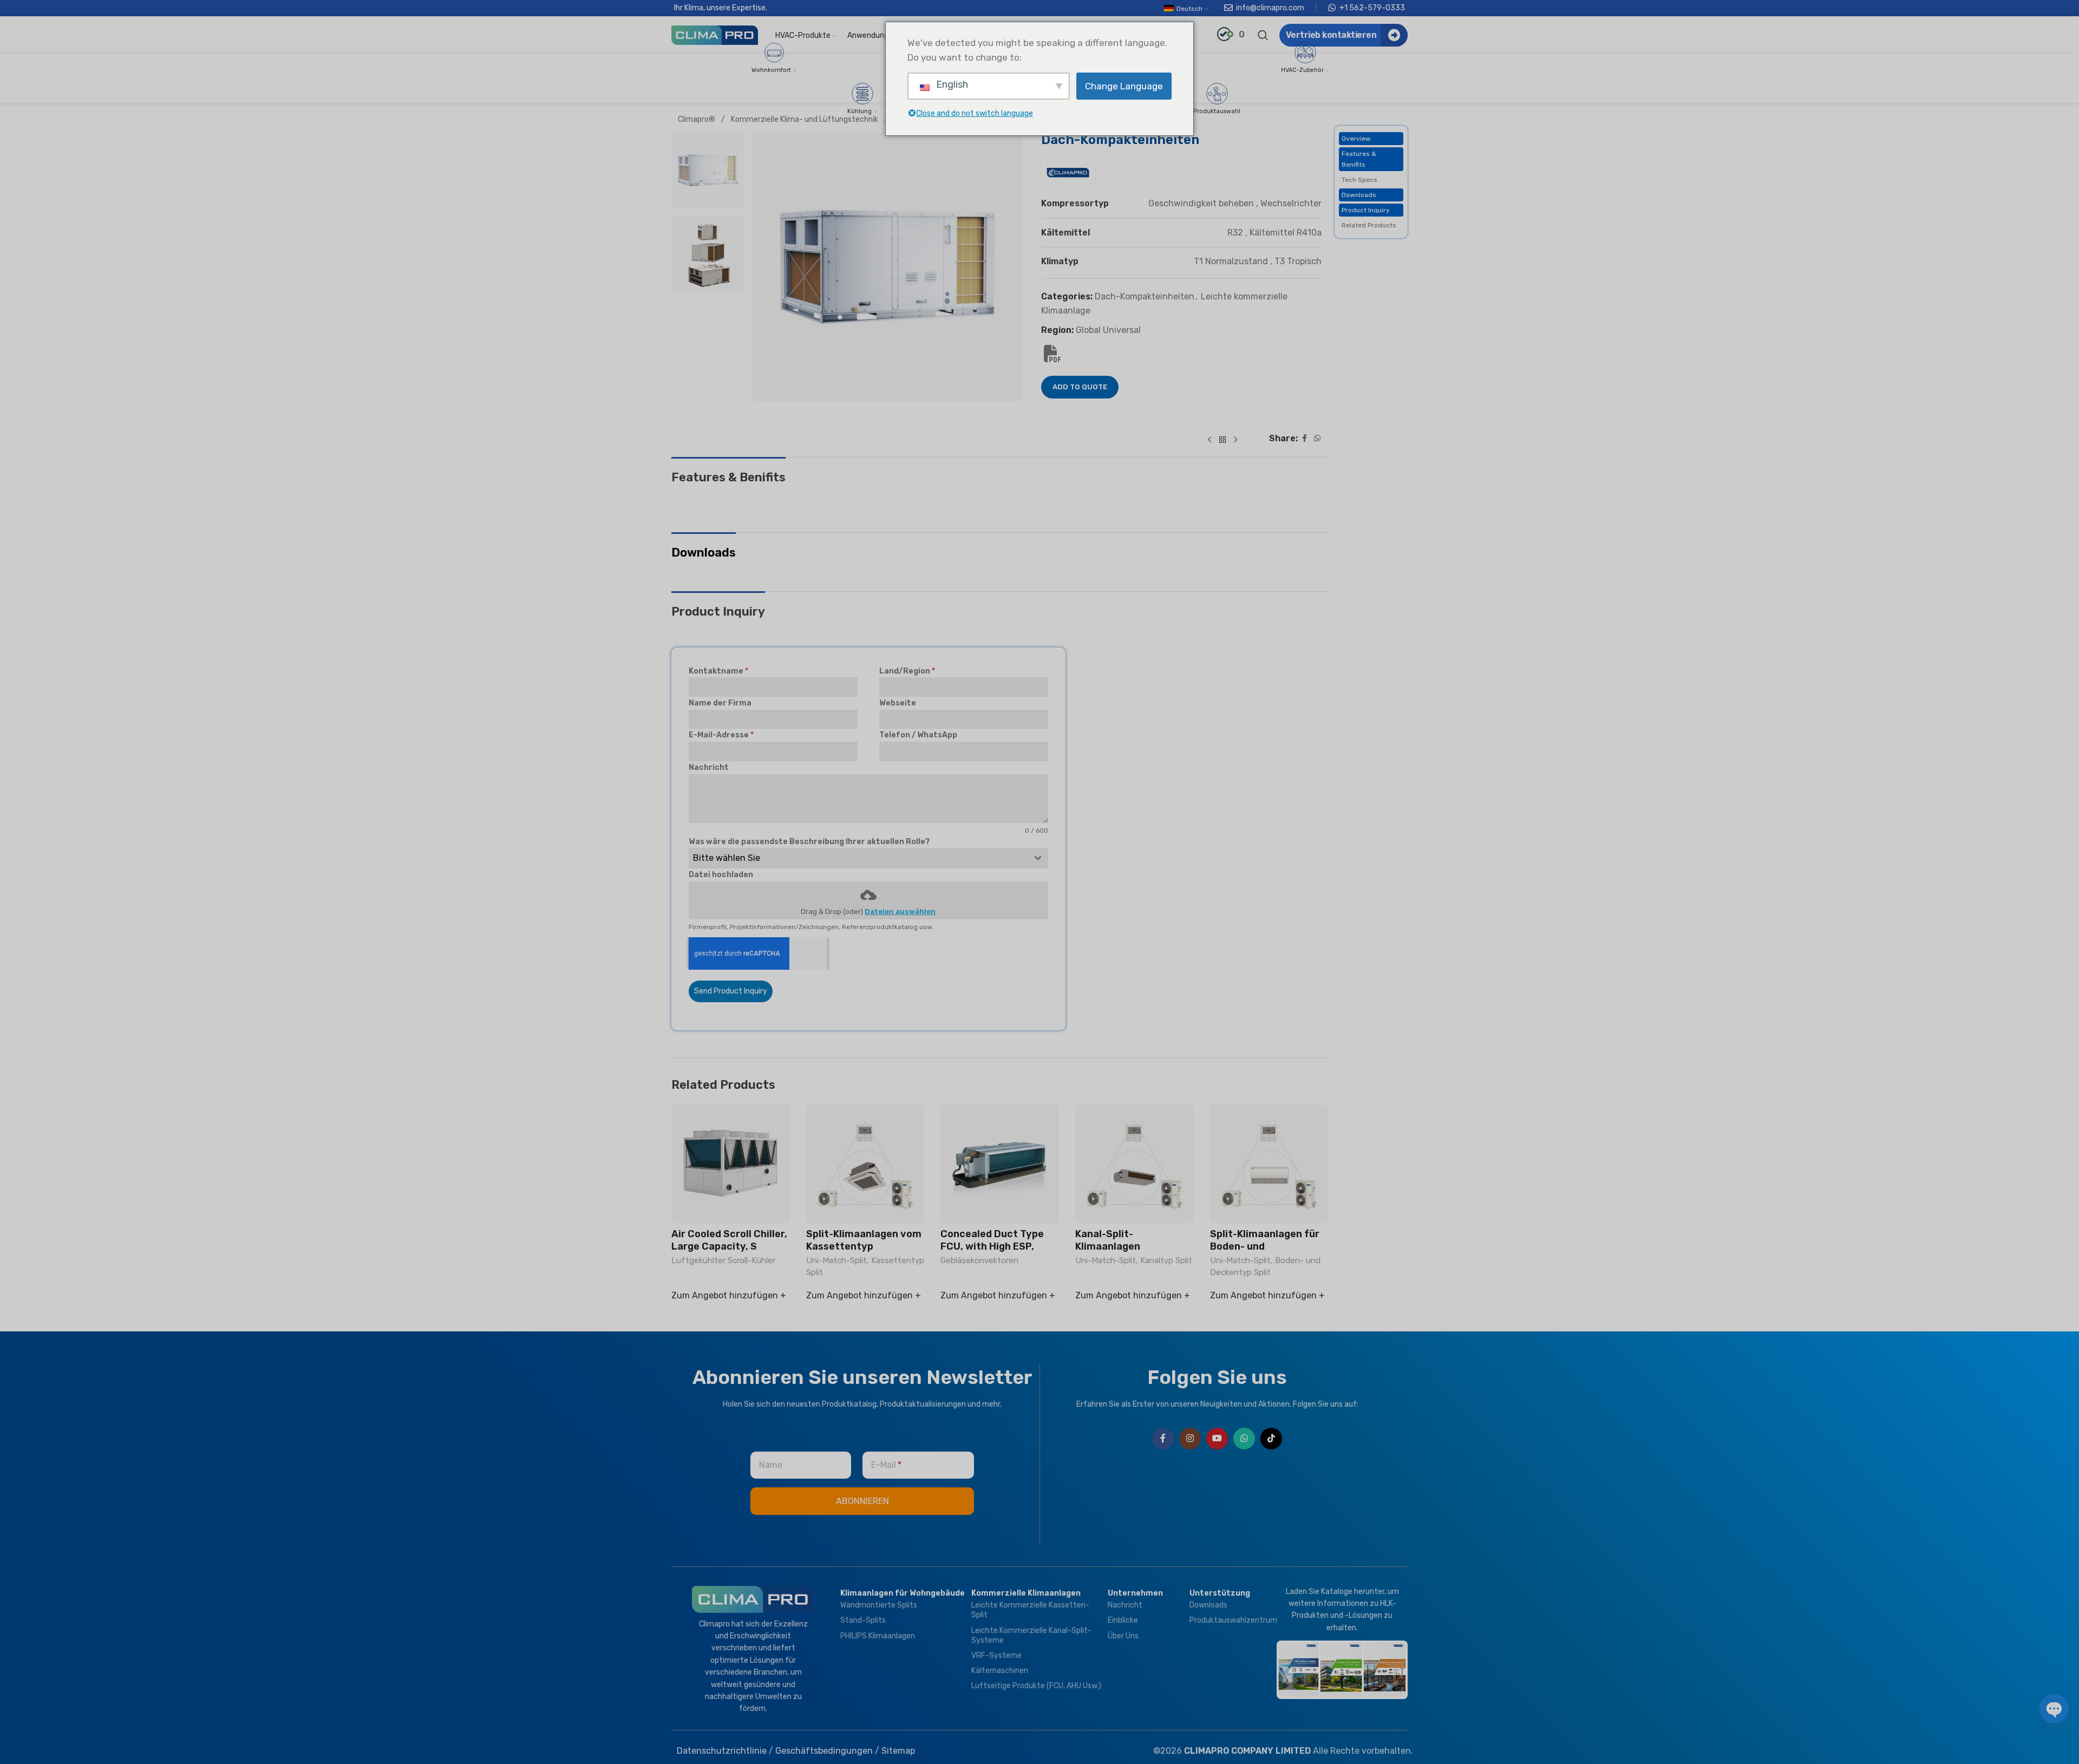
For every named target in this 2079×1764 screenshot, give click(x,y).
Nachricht (709, 767)
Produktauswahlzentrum (1230, 1620)
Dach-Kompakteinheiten (1145, 296)
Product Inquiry (1366, 210)
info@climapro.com (1270, 8)
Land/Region (907, 671)
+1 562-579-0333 (1372, 8)
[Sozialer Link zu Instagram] (1190, 1439)
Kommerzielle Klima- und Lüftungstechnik (805, 119)
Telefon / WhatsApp (918, 735)
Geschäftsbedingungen (824, 1751)
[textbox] (858, 858)
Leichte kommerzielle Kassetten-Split (1030, 1610)
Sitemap (898, 1751)
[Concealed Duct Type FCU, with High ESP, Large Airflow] (1000, 1164)
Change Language (1124, 86)
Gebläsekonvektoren (979, 1260)
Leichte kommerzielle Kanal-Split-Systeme (1031, 1635)
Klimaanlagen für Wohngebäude (903, 1593)
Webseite (898, 703)
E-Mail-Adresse (721, 735)
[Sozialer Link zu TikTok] (1271, 1439)
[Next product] (1235, 440)
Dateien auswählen (900, 912)
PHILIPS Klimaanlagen (878, 1636)
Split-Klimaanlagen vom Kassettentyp (864, 1240)
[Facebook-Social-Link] (1304, 439)
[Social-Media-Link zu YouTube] (1217, 1439)
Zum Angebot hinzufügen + (729, 1295)
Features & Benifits (1359, 159)
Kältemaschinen (1000, 1671)
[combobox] (868, 858)
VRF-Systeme (996, 1655)
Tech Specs (1359, 180)
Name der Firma (720, 703)
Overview (1356, 139)
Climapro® (697, 119)
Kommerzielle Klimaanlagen (1026, 1593)
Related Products (1369, 225)
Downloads (1359, 195)
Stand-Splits (863, 1620)
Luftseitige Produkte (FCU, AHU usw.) (1036, 1686)
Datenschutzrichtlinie (722, 1751)
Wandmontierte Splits (879, 1605)
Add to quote (1080, 387)
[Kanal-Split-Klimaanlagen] (1135, 1164)
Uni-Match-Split (836, 1260)
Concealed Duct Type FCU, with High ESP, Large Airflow (992, 1247)
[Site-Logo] (715, 34)
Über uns (1123, 1636)
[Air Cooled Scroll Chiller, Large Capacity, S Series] (731, 1164)
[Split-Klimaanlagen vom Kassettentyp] (865, 1164)
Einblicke (1123, 1620)
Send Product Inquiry (731, 991)
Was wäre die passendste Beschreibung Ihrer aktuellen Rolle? (809, 842)
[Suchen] (1263, 35)
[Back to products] (1222, 440)
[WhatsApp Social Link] (1317, 439)
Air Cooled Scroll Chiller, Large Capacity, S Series (729, 1247)
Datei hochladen (721, 875)
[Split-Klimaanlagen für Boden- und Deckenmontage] (1269, 1164)
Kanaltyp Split (1166, 1260)
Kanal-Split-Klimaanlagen (1108, 1240)
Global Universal (1108, 330)
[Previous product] (1210, 440)
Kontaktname (718, 671)
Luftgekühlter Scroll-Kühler (723, 1260)
